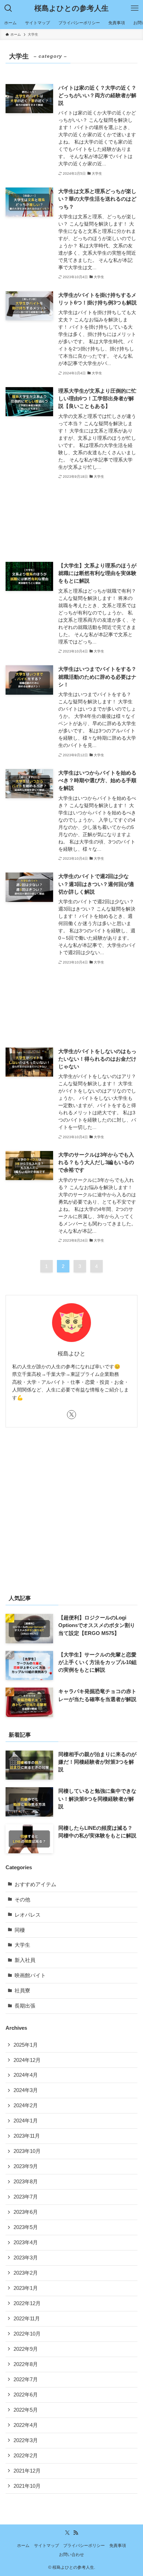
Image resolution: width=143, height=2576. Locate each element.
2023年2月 (26, 2273)
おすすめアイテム (35, 1884)
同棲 (20, 1930)
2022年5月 (26, 2410)
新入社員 (25, 1960)
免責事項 (118, 2546)
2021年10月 (27, 2486)
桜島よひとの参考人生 (71, 8)
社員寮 (22, 1991)
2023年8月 (26, 2182)
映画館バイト (30, 1975)
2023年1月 (26, 2288)
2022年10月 (27, 2334)
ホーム (23, 2546)
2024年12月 (27, 2060)
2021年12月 (27, 2471)
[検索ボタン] (8, 8)
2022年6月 (26, 2395)
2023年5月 (26, 2227)
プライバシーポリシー (84, 2546)
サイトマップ (47, 2546)
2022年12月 (27, 2303)
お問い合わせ (71, 2555)
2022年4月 (26, 2425)
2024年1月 (26, 2121)
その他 (22, 1900)
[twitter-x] (71, 1415)
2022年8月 (26, 2364)
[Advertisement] (71, 521)
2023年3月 (26, 2258)
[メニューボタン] (135, 8)
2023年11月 (27, 2136)
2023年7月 (26, 2197)
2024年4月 (26, 2075)
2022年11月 (27, 2319)
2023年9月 (26, 2166)
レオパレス (28, 1915)
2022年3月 (26, 2440)
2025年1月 (26, 2045)
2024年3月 (26, 2090)
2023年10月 (27, 2151)
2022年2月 (26, 2456)
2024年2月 (26, 2105)
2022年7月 (26, 2379)
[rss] (76, 2533)
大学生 (22, 1945)
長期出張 (25, 2006)
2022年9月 (26, 2349)
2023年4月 (26, 2242)
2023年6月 (26, 2212)
